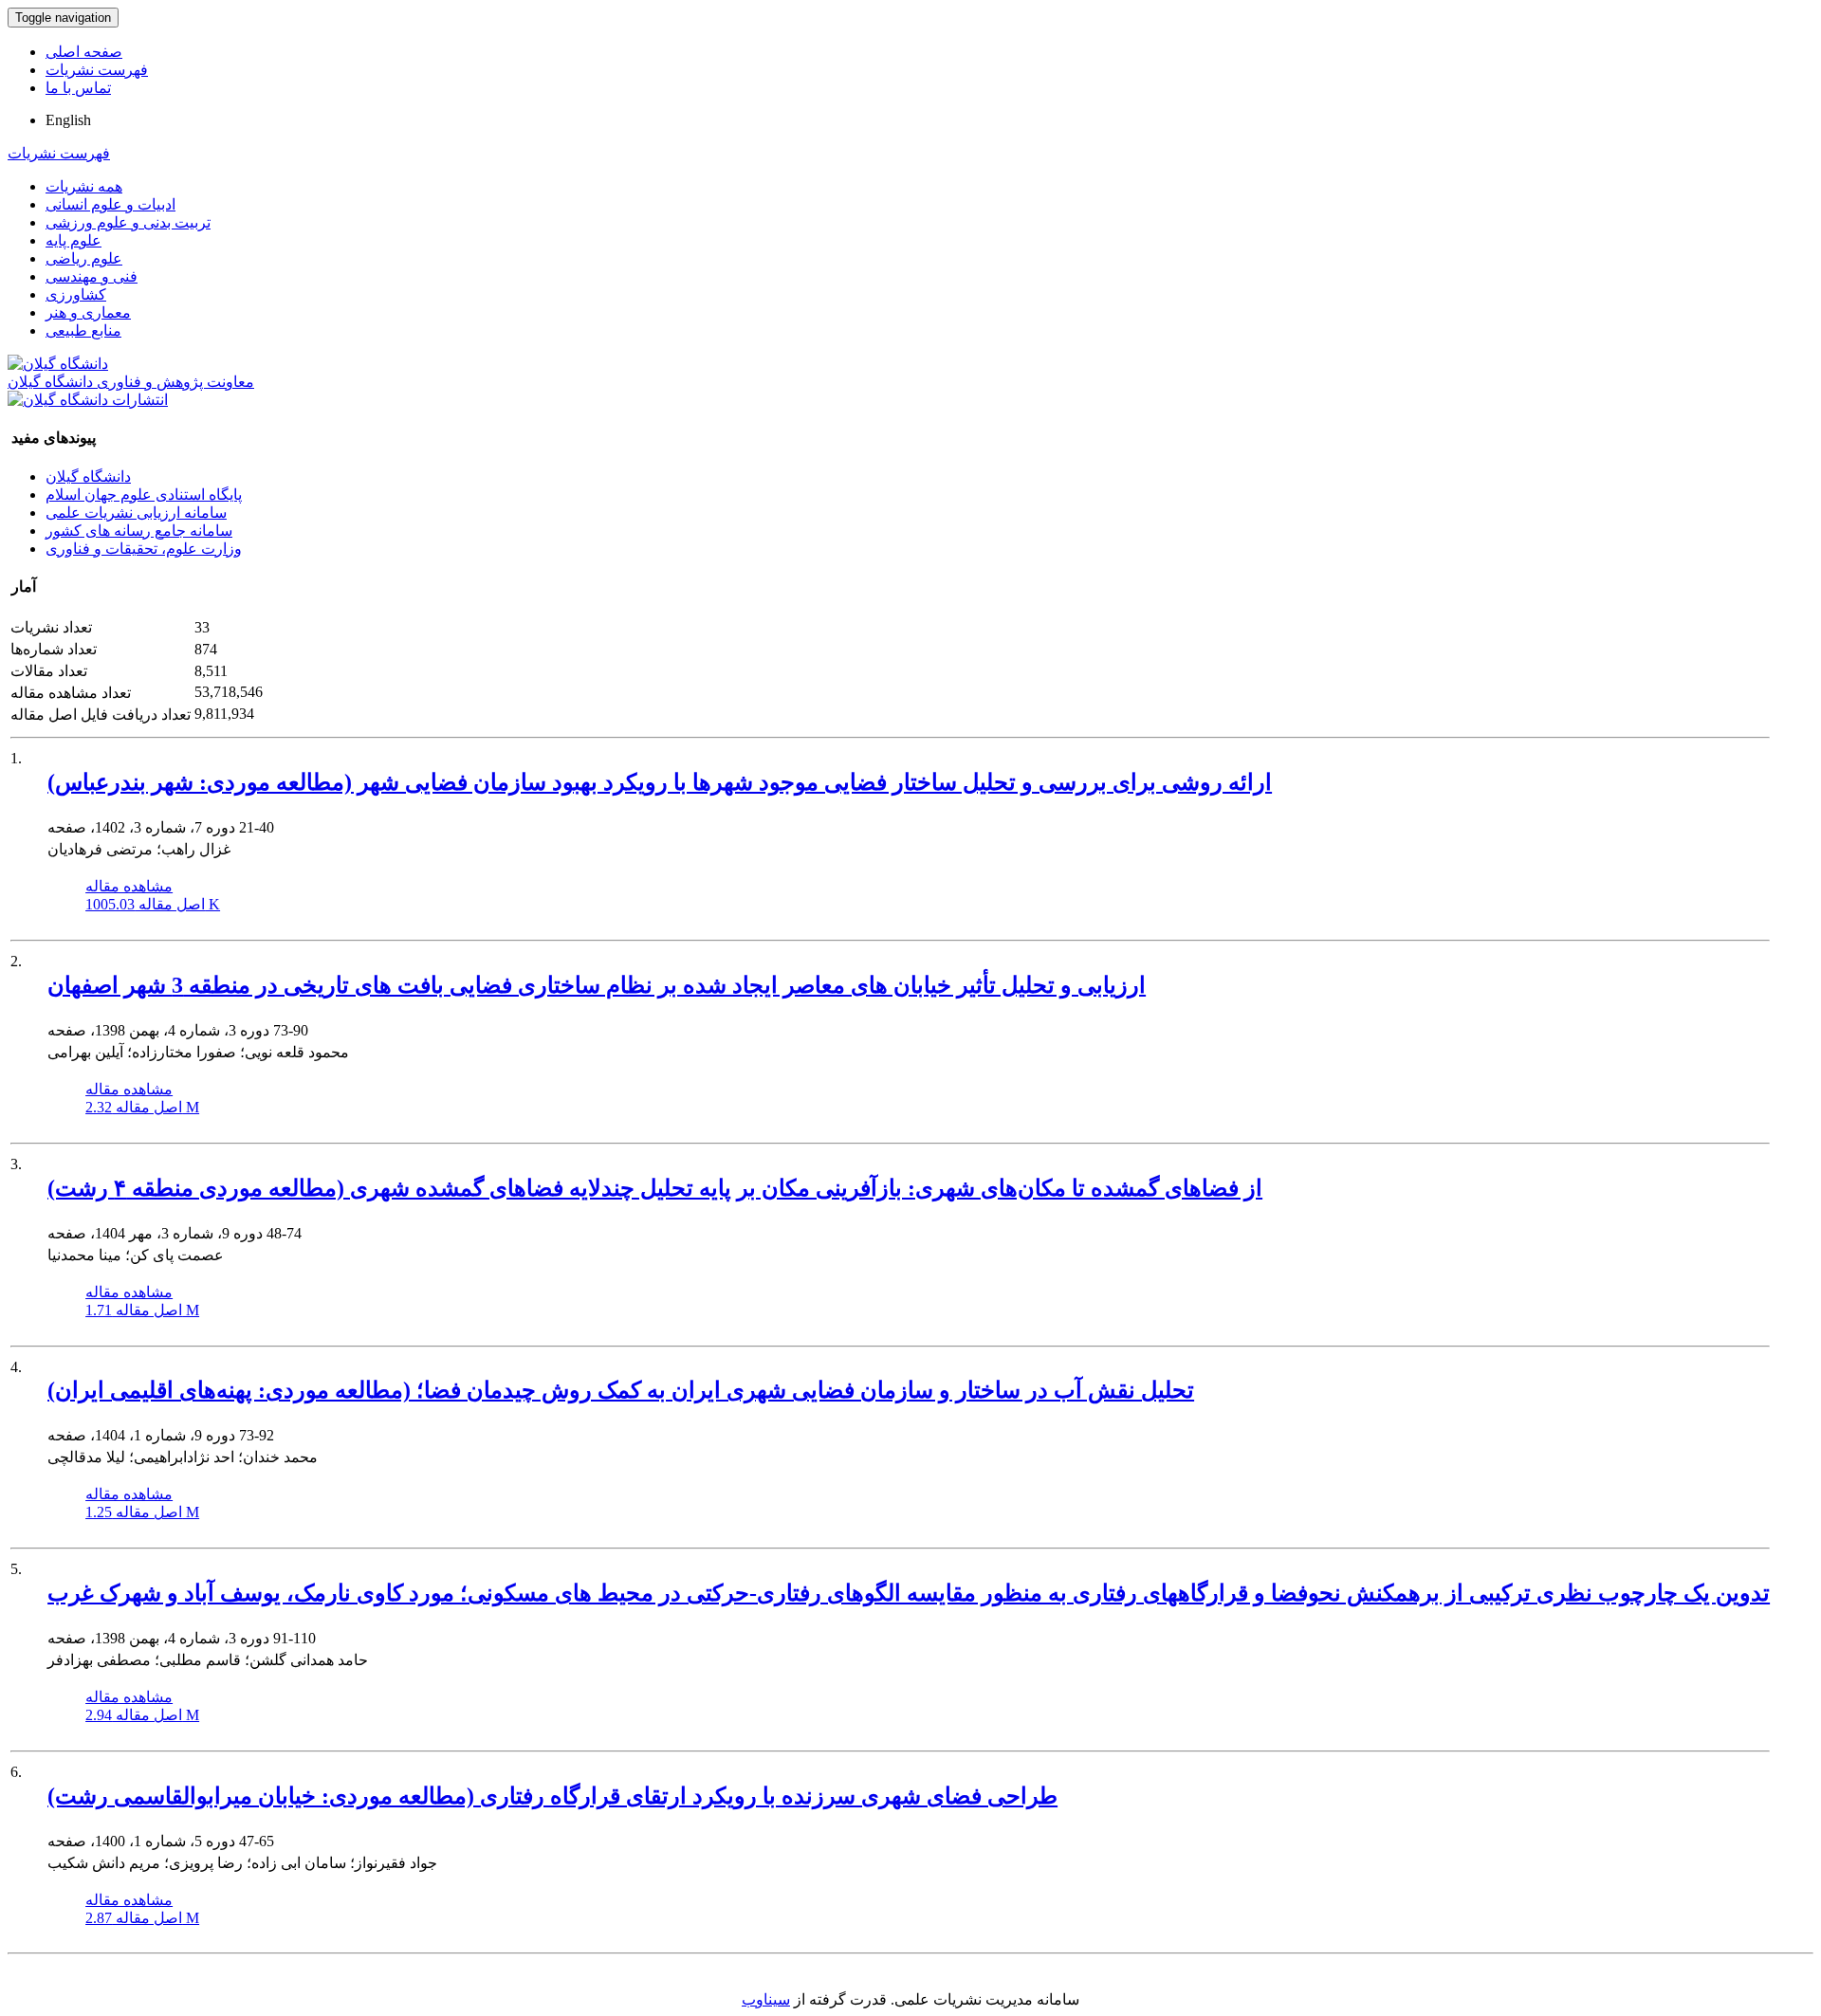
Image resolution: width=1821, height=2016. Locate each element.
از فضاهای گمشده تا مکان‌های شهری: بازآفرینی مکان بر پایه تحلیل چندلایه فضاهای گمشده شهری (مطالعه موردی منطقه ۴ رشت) (655, 1188)
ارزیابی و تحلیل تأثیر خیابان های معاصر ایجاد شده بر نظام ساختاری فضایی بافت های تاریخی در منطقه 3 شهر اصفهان (597, 985)
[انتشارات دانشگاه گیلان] (88, 400)
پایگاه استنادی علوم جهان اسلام (144, 495)
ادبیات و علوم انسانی (110, 204)
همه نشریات (84, 186)
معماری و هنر (88, 312)
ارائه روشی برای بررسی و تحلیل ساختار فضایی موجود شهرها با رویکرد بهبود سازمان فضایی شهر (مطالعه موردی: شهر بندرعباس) (660, 782)
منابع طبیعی (83, 330)
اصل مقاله (153, 904)
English (68, 120)
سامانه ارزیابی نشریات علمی (136, 513)
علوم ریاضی (84, 258)
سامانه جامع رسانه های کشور (139, 531)
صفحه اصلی (84, 52)
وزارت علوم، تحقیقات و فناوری (144, 549)
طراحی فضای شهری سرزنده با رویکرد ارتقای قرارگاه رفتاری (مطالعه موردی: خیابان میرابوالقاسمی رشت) (552, 1796)
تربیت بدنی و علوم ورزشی (128, 222)
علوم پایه (74, 240)
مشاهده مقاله (129, 886)
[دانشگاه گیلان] (58, 364)
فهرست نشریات (97, 70)
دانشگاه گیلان (88, 477)
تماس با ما (78, 88)
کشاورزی (76, 294)
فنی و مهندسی (92, 276)
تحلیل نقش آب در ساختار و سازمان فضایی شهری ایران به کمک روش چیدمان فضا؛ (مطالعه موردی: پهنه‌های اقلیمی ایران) (621, 1390)
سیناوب (766, 1999)
